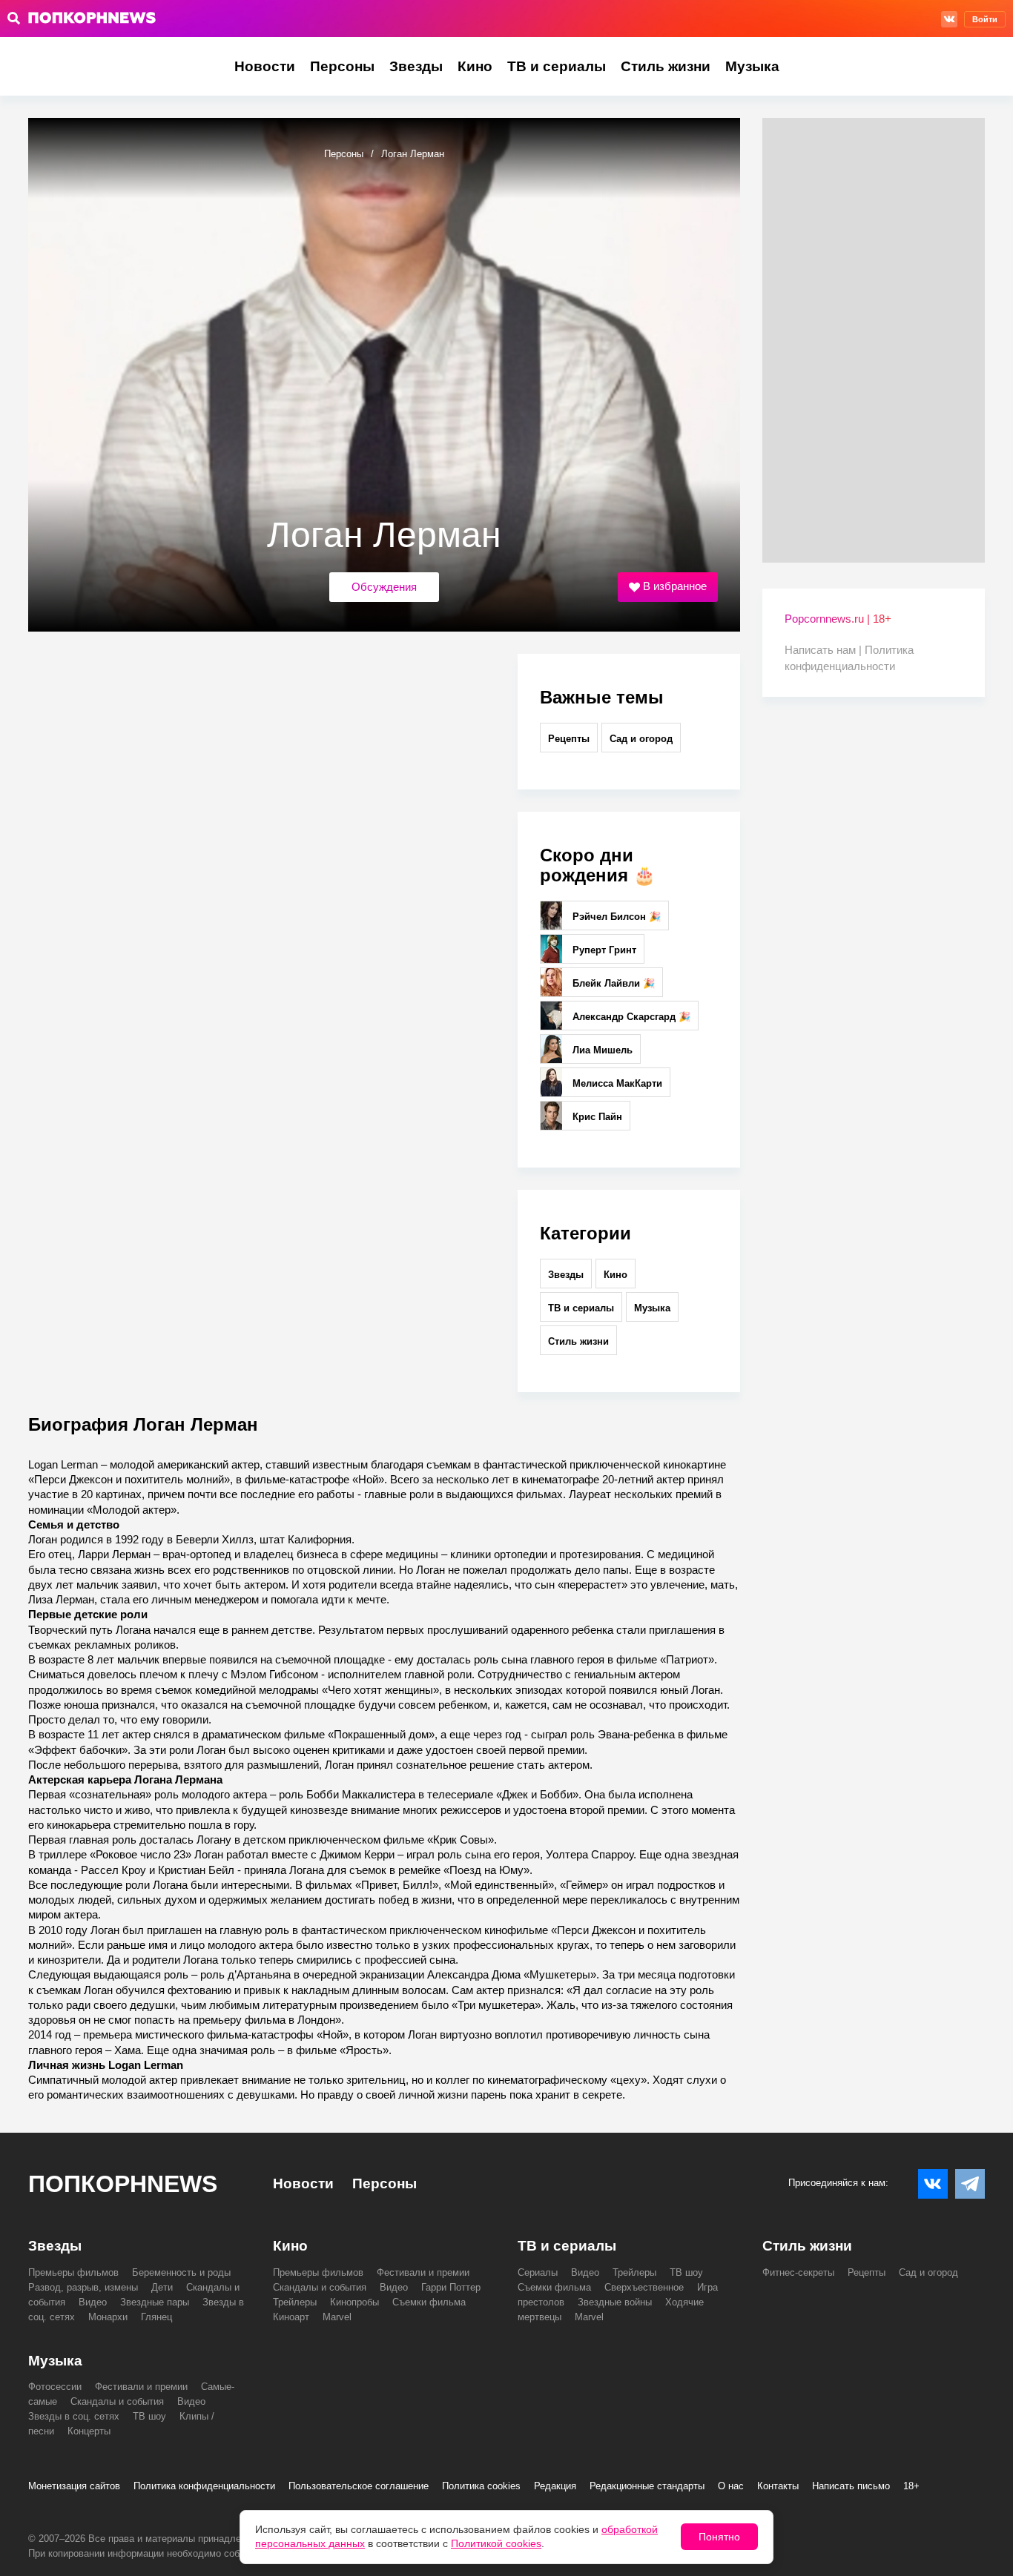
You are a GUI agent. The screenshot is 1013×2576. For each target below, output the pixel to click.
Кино (475, 66)
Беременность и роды (181, 2272)
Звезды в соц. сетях (74, 2416)
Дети (162, 2287)
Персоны (342, 66)
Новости (265, 66)
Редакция (555, 2486)
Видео (93, 2302)
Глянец (156, 2317)
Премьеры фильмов (73, 2272)
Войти (985, 19)
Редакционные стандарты (647, 2486)
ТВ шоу (686, 2272)
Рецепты (569, 739)
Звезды (416, 66)
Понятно (719, 2537)
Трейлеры (295, 2302)
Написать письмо (851, 2486)
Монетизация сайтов (74, 2486)
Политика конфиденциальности (204, 2486)
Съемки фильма (429, 2302)
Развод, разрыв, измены (83, 2287)
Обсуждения (384, 587)
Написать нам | (825, 650)
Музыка (752, 66)
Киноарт (291, 2317)
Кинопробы (354, 2302)
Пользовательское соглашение (359, 2486)
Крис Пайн (596, 1117)
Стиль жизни (666, 66)
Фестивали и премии (423, 2272)
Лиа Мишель (601, 1050)
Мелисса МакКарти (616, 1083)
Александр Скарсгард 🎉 (630, 1017)
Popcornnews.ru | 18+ (838, 619)
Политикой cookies (496, 2543)
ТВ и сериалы (557, 66)
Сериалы (538, 2272)
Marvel (337, 2317)
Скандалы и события (320, 2287)
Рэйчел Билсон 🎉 (615, 917)
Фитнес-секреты (798, 2272)
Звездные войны (615, 2302)
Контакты (778, 2486)
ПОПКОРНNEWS (123, 2184)
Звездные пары (155, 2302)
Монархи (108, 2317)
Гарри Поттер (451, 2287)
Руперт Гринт (603, 950)
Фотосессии (55, 2387)
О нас (731, 2486)
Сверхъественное (644, 2287)
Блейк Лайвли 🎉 (612, 983)
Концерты (89, 2431)
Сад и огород (641, 739)
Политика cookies (481, 2486)
